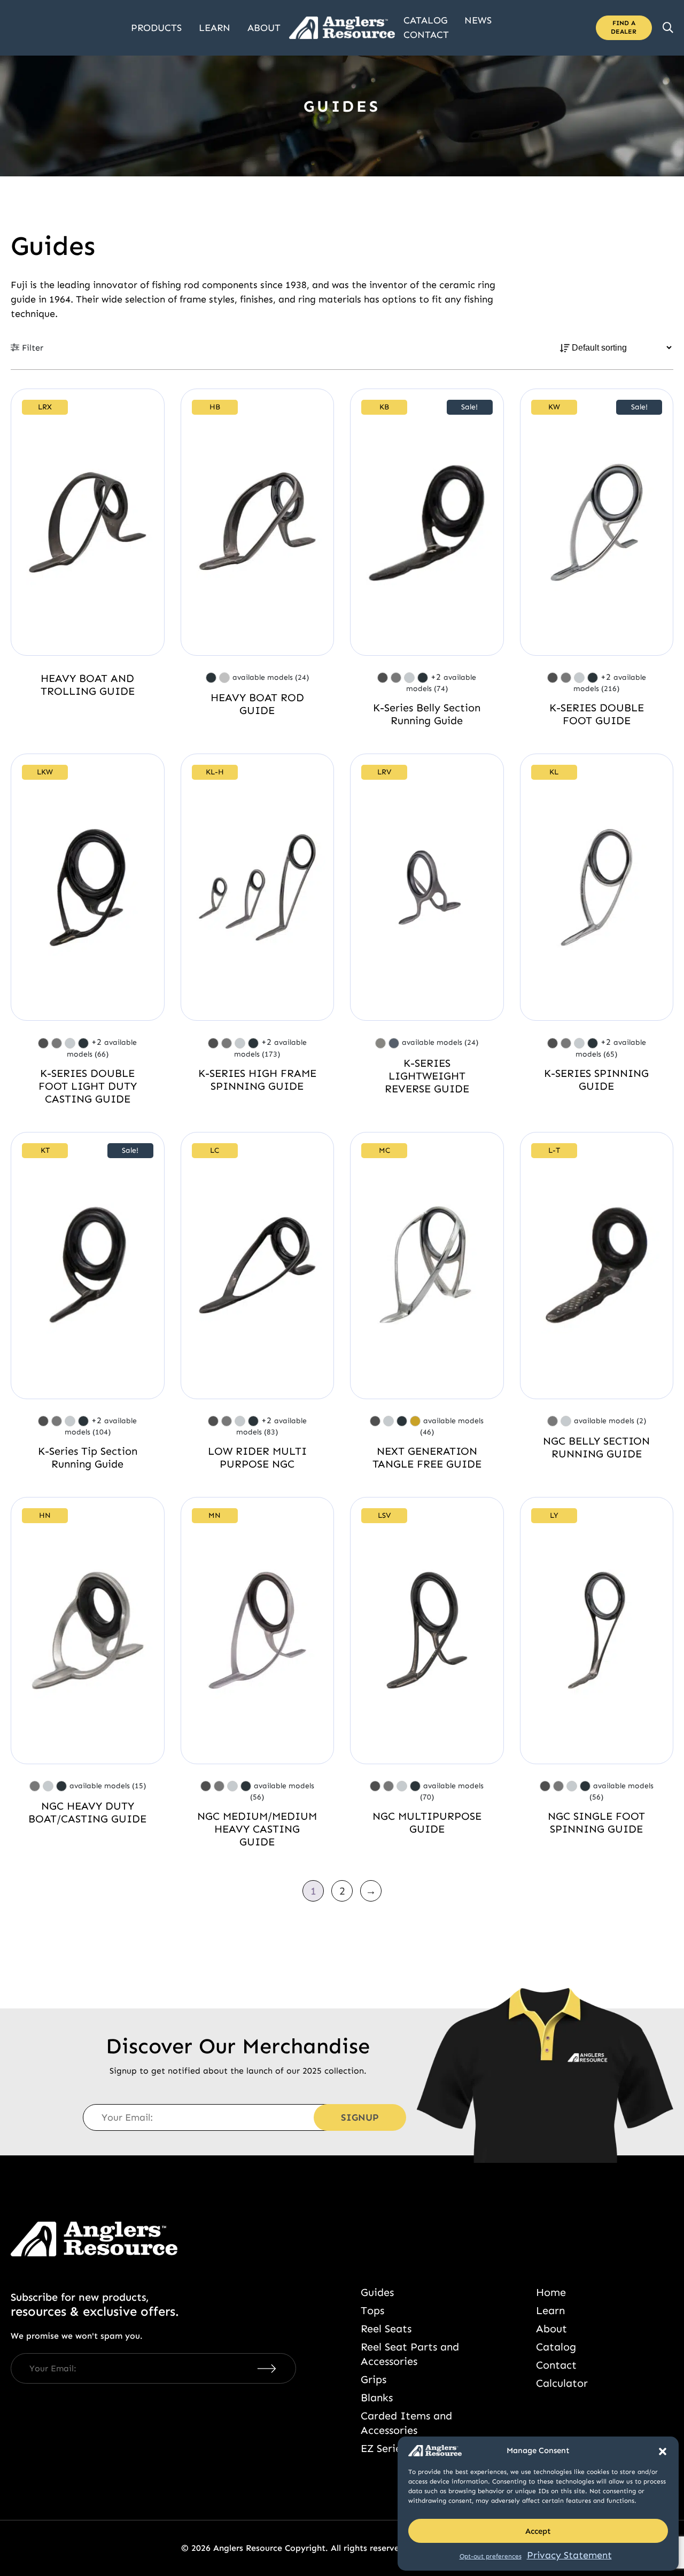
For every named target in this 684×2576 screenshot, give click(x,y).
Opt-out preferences (491, 2556)
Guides (377, 2292)
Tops (372, 2310)
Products (156, 28)
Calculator (562, 2383)
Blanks (377, 2397)
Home (551, 2292)
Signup (360, 2117)
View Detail (88, 522)
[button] (663, 2450)
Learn (215, 28)
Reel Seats (386, 2329)
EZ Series (383, 2448)
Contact (426, 35)
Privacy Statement (569, 2555)
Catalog (425, 20)
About (264, 28)
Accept (538, 2531)
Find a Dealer (624, 27)
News (478, 20)
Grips (374, 2379)
